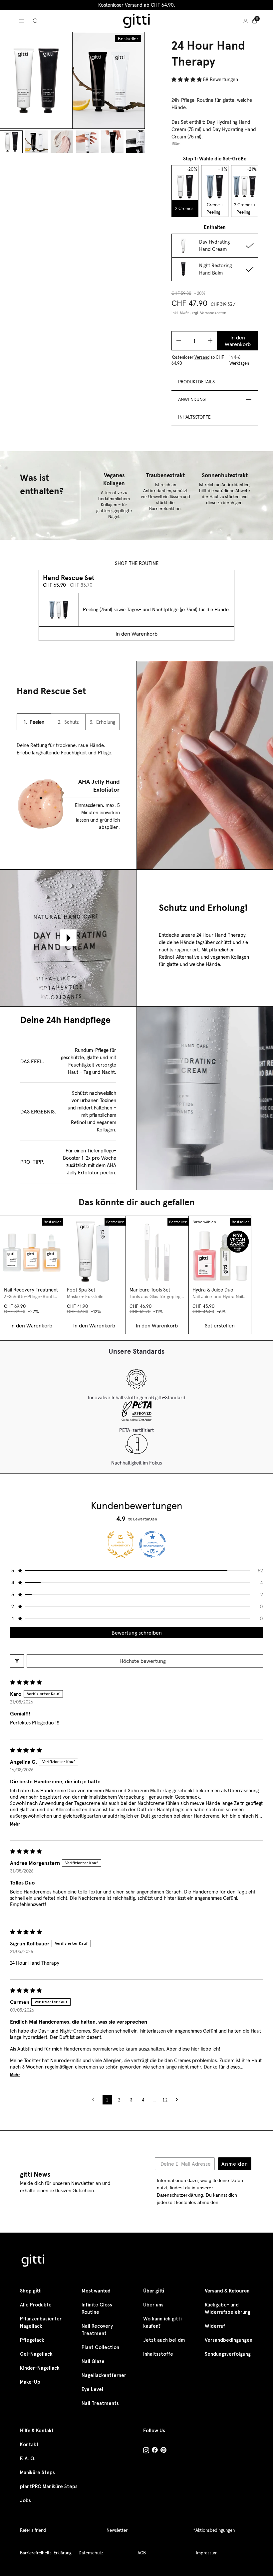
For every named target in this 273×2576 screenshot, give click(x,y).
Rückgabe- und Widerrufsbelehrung (228, 2308)
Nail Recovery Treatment (97, 2330)
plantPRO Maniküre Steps (49, 2486)
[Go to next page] (178, 2100)
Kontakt (29, 2445)
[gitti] (136, 21)
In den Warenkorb (238, 341)
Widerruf (215, 2326)
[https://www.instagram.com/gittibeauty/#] (146, 2451)
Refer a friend (33, 2530)
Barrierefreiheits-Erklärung (46, 2553)
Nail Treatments (100, 2403)
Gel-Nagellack (36, 2354)
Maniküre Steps (37, 2473)
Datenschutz (91, 2553)
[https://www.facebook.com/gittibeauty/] (155, 2451)
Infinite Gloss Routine (97, 2308)
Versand (202, 357)
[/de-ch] (33, 2262)
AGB (142, 2553)
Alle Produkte (36, 2305)
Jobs (25, 2500)
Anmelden (235, 2164)
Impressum (207, 2553)
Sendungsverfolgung (228, 2354)
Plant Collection (100, 2347)
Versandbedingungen (229, 2340)
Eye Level (92, 2389)
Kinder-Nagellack (40, 2368)
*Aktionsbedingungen (214, 2530)
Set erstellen (220, 1325)
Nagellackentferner (104, 2375)
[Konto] (246, 21)
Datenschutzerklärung (180, 2195)
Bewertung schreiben (137, 1633)
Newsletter (117, 2530)
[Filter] (17, 1661)
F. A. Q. (27, 2459)
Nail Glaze (93, 2361)
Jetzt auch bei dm (164, 2340)
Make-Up (30, 2382)
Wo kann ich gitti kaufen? (162, 2322)
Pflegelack (32, 2340)
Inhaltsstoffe (158, 2354)
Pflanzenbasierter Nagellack (41, 2322)
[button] (187, 79)
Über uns (153, 2305)
